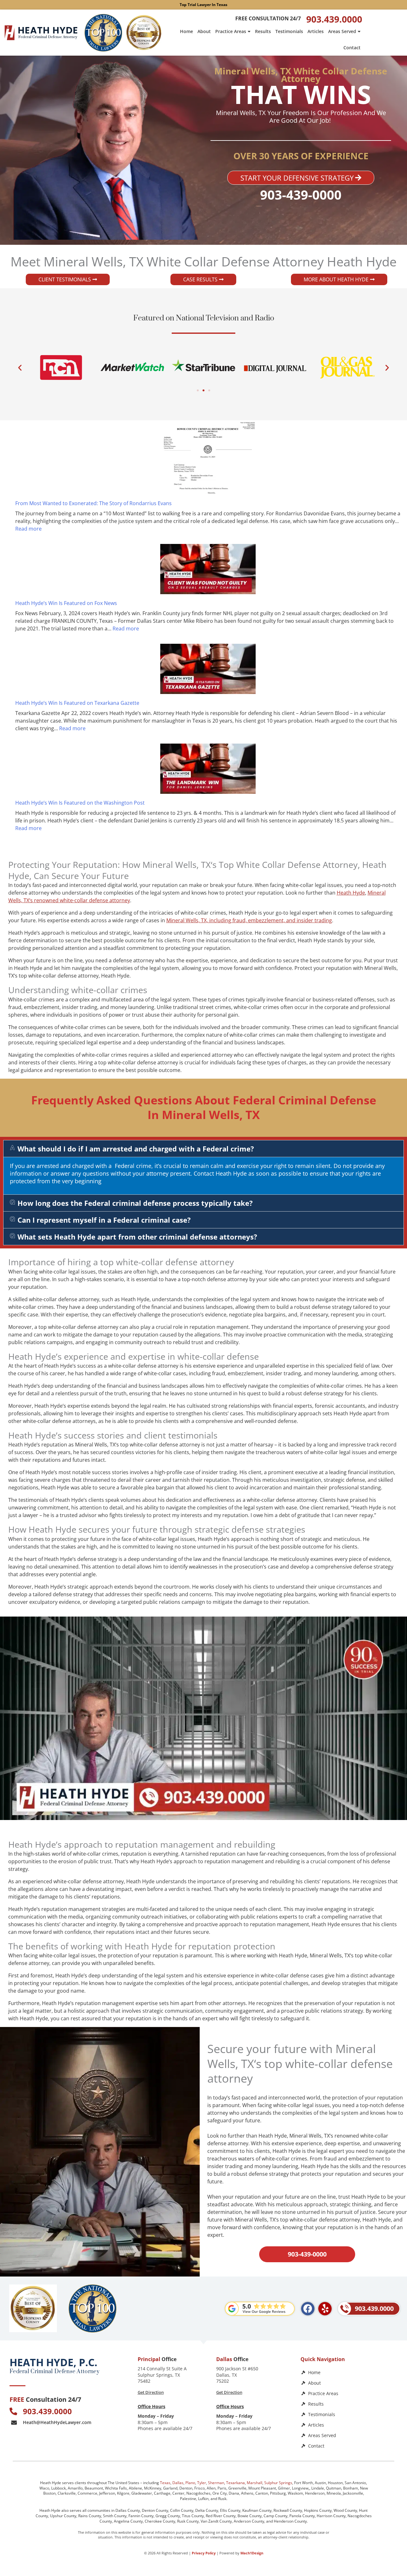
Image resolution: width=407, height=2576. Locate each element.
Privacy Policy (204, 2553)
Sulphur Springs (278, 2483)
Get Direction (151, 2392)
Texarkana (235, 2483)
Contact (352, 48)
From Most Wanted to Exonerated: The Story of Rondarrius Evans (93, 503)
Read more (28, 529)
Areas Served (342, 31)
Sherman (216, 2483)
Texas (165, 2483)
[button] (20, 367)
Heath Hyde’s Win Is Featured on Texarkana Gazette (77, 703)
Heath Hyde (351, 893)
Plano (190, 2483)
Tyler (202, 2483)
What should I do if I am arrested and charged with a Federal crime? (136, 1149)
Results (263, 31)
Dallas (178, 2483)
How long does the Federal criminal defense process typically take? (135, 1203)
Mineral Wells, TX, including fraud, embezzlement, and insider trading (249, 920)
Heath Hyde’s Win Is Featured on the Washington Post (80, 803)
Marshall (255, 2483)
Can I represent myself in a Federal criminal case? (104, 1220)
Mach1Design (252, 2553)
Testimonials (289, 31)
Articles (316, 31)
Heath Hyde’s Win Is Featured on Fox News (66, 603)
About (204, 31)
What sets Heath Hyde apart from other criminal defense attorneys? (137, 1237)
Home (186, 31)
